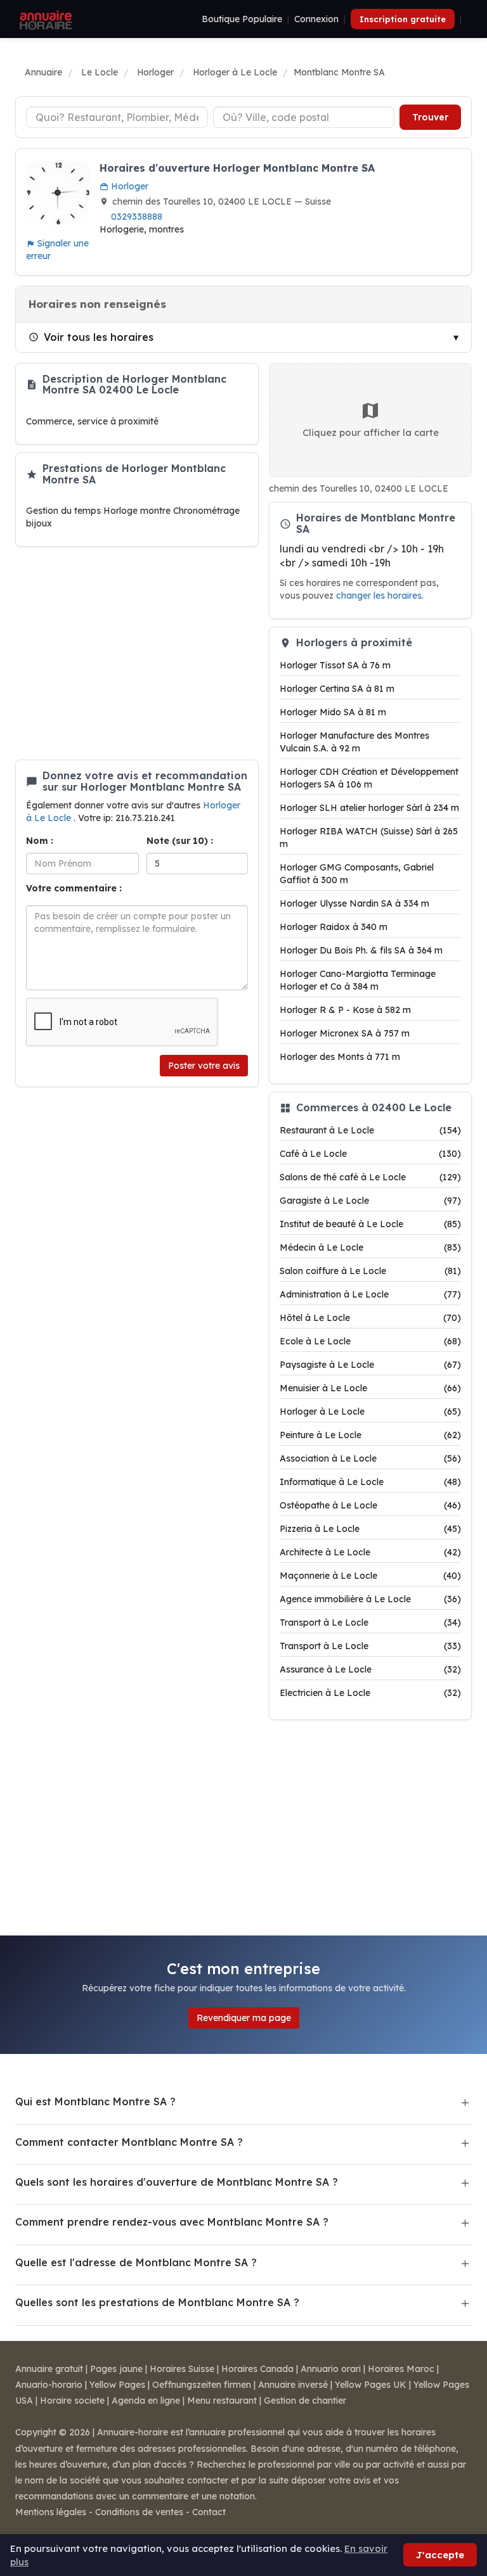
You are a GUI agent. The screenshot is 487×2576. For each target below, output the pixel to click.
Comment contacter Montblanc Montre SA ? (129, 2142)
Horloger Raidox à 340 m (334, 927)
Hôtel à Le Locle (370, 1318)
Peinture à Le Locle (370, 1435)
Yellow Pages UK (371, 2385)
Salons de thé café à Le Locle (370, 1177)
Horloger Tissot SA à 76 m (335, 665)
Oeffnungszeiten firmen (202, 2385)
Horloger (128, 186)
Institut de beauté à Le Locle (370, 1224)
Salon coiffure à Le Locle (370, 1271)
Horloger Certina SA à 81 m (337, 689)
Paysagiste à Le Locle (370, 1365)
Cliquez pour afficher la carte (371, 432)
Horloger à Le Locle (370, 1412)
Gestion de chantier (305, 2401)
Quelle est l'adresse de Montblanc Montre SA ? (136, 2262)
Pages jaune (116, 2369)
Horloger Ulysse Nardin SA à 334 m (354, 903)
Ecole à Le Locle (370, 1341)
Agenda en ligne (146, 2401)
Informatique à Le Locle (370, 1482)
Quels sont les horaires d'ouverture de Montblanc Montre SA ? (177, 2182)
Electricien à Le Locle (370, 1693)
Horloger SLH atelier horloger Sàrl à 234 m (369, 808)
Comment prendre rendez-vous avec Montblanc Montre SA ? (172, 2222)
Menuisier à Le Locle (370, 1388)
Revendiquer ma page (244, 2018)
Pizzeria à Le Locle (370, 1529)
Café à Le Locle (370, 1154)
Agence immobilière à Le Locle (370, 1599)
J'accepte (440, 2555)
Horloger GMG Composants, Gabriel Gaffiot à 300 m (357, 874)
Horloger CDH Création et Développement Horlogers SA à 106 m (369, 778)
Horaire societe (72, 2401)
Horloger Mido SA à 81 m (333, 712)
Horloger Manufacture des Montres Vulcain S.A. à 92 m (354, 742)
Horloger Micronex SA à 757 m (345, 1033)
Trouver (430, 117)
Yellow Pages (117, 2385)
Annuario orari (331, 2369)
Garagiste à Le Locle (370, 1201)
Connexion (316, 19)
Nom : (40, 841)
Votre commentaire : (74, 888)
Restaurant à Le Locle (370, 1130)
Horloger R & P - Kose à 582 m (345, 1010)
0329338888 (137, 217)
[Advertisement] (137, 653)
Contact (209, 2512)
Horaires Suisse (182, 2369)
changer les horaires (379, 595)
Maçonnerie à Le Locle (370, 1576)
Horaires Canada (257, 2369)
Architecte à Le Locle (370, 1552)
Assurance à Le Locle (370, 1669)
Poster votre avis (204, 1066)
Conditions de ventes (139, 2512)
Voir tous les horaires (99, 337)
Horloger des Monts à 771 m (340, 1057)
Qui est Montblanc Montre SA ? (95, 2101)
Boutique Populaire (242, 19)
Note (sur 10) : (180, 841)
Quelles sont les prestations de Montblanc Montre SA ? (157, 2302)
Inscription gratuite (403, 19)
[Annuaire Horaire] (44, 19)
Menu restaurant (222, 2401)
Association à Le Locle (370, 1458)
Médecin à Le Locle (370, 1247)
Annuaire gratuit (49, 2369)
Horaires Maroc (401, 2369)
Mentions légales (51, 2512)
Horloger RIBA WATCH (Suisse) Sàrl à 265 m (369, 838)
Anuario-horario (49, 2385)
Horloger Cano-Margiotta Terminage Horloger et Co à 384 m (358, 980)
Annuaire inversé (293, 2385)
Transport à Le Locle (370, 1623)
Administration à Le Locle (370, 1294)
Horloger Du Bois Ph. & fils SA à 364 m (361, 950)
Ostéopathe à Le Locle (370, 1505)
